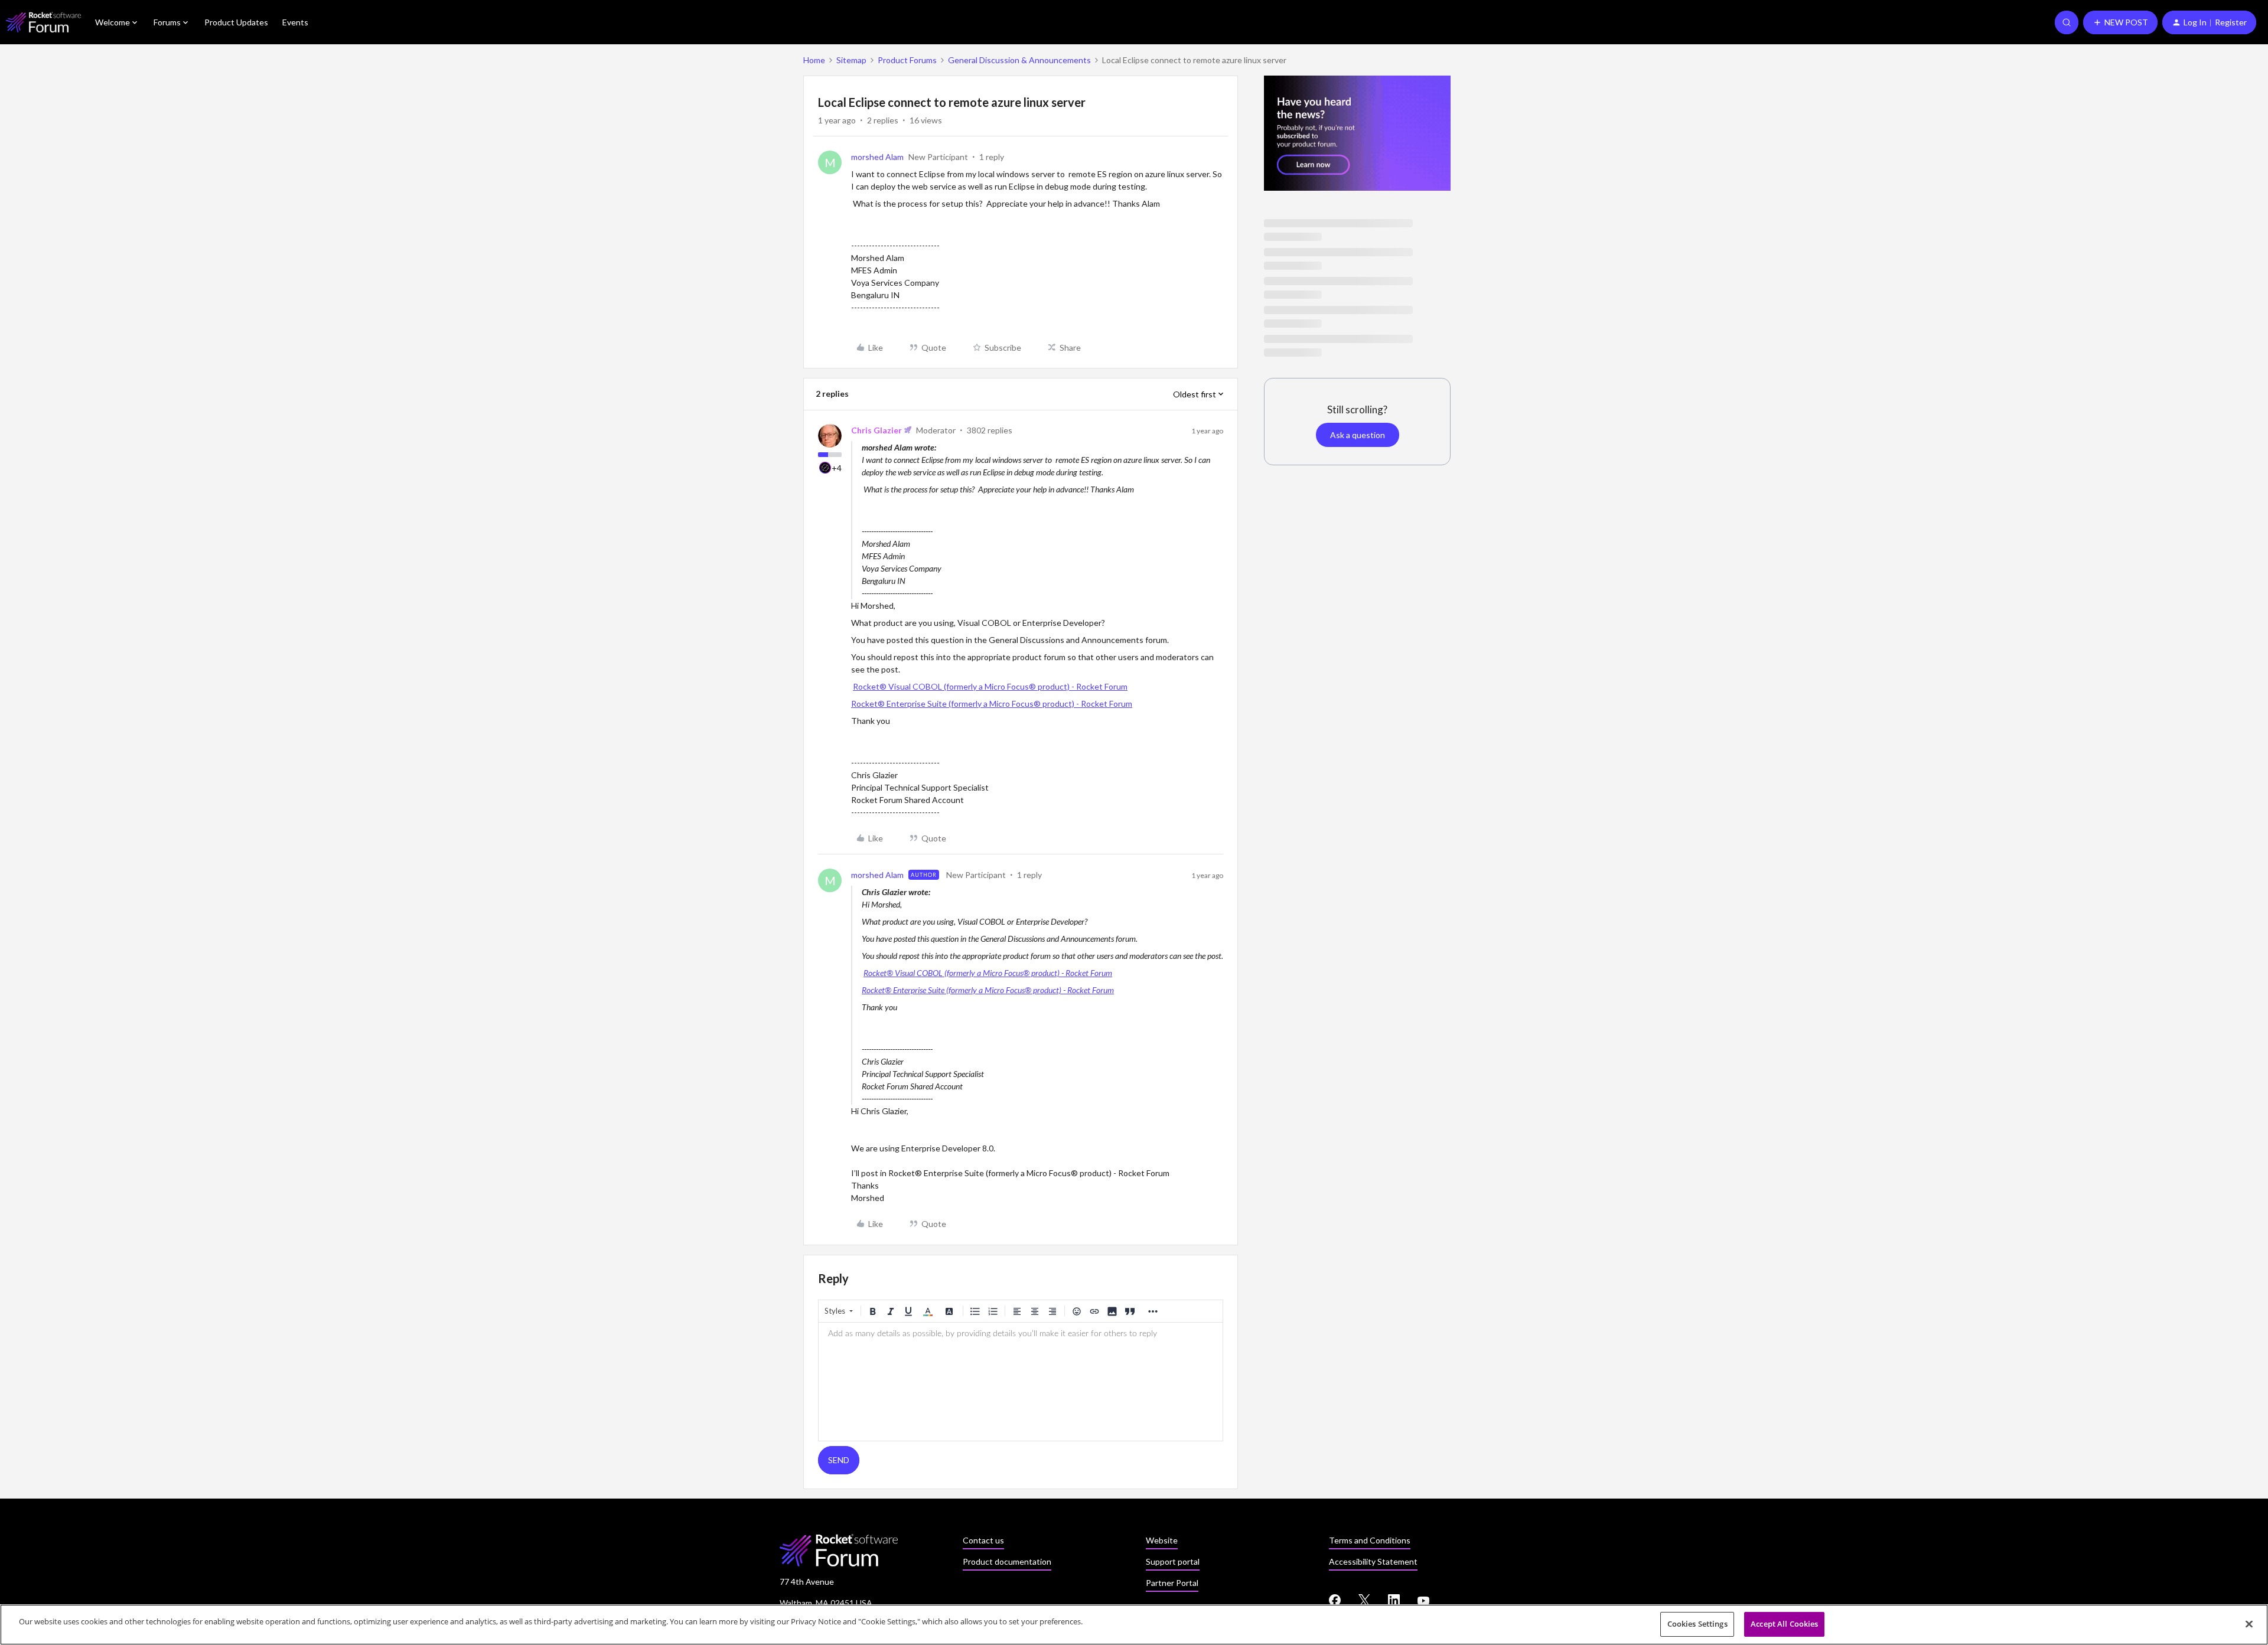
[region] (1134, 1625)
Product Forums (907, 60)
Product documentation (1007, 1561)
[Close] (2249, 1624)
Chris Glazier (876, 430)
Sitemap (851, 60)
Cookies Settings (1697, 1624)
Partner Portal (1172, 1583)
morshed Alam (877, 157)
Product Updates (236, 22)
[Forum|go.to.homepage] (43, 22)
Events (295, 22)
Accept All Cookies (1784, 1624)
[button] (2120, 22)
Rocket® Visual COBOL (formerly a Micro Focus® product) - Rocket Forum (990, 686)
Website (1162, 1540)
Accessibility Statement (1373, 1561)
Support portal (1173, 1561)
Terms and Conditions (1370, 1540)
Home (814, 60)
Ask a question (1358, 435)
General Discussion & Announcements (1019, 60)
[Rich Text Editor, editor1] (1021, 1382)
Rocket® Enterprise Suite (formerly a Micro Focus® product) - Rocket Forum (992, 704)
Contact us (983, 1540)
